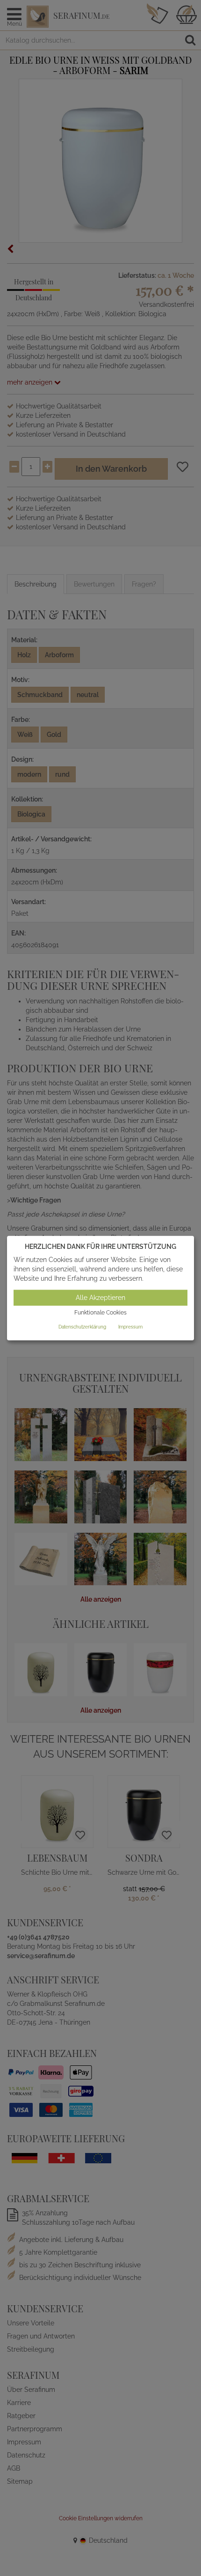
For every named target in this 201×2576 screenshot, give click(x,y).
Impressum (130, 1327)
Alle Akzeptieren (100, 1298)
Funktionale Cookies (100, 1313)
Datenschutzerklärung (82, 1327)
